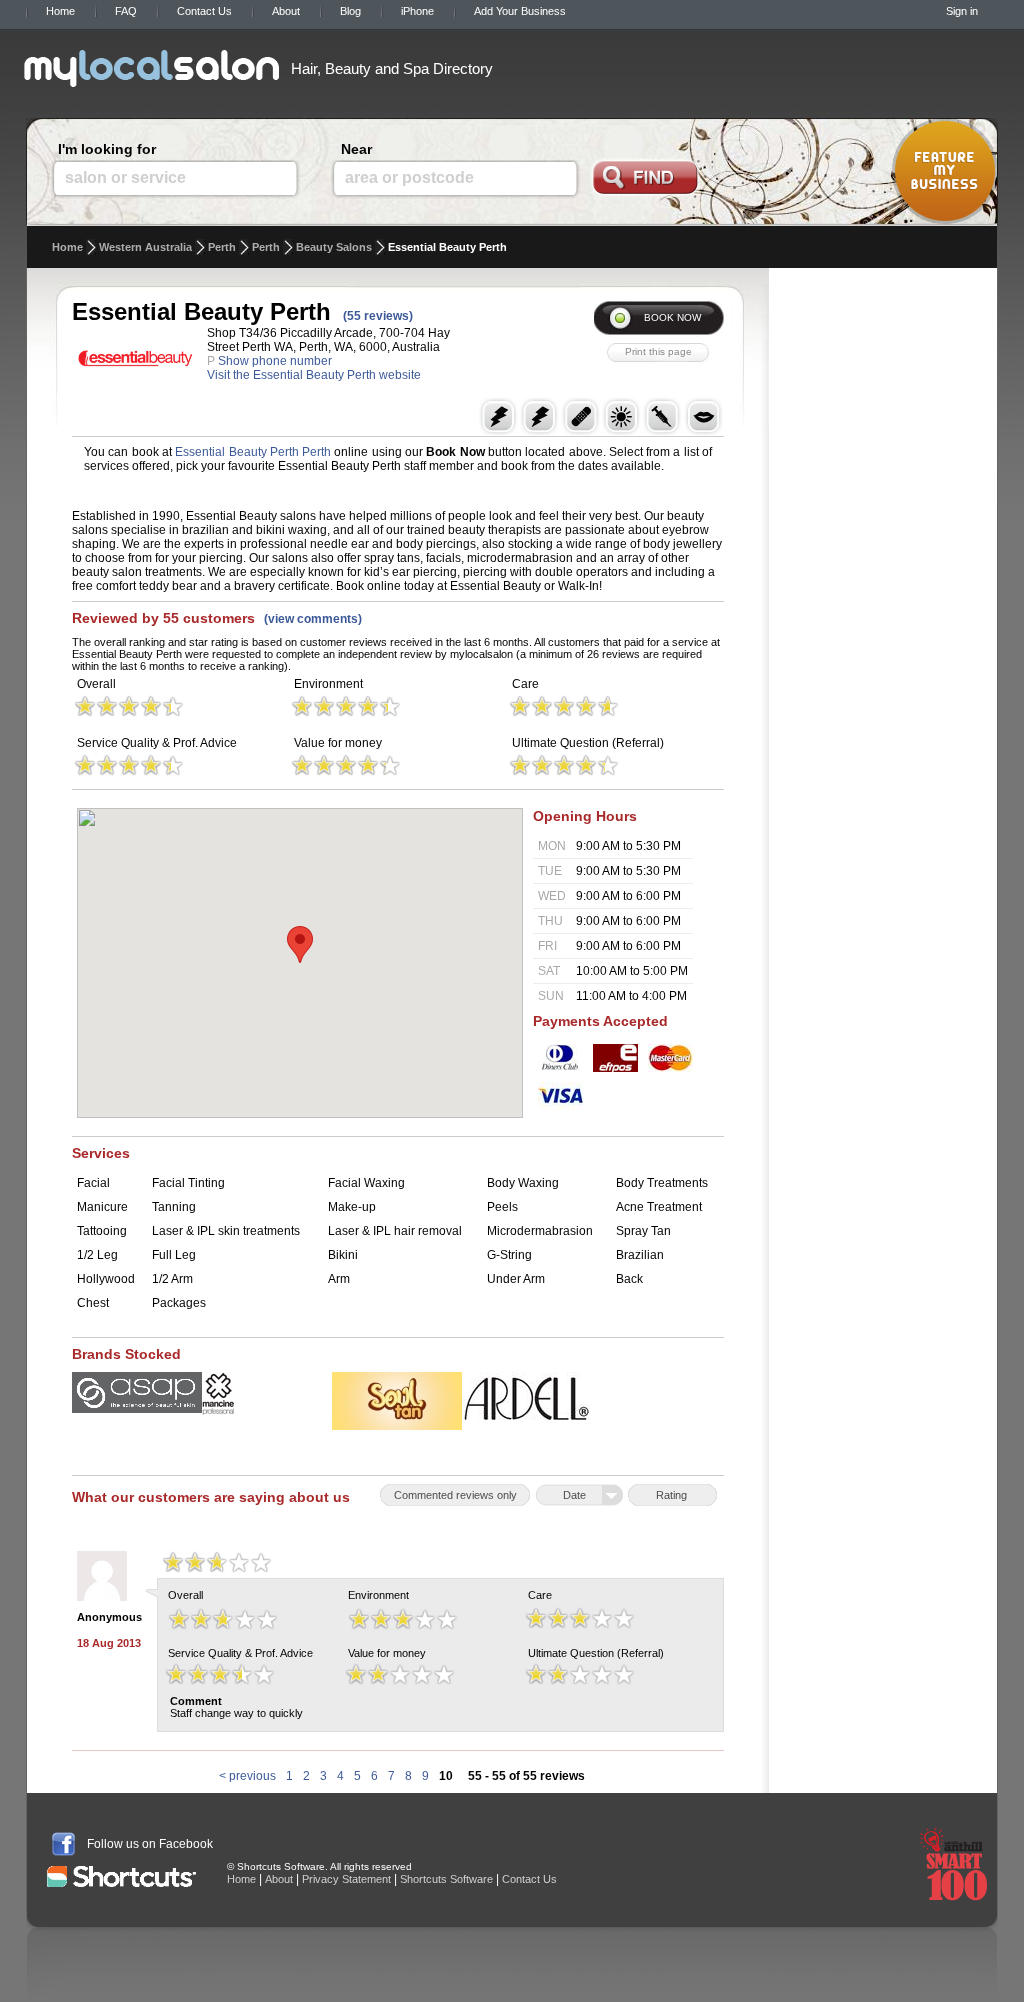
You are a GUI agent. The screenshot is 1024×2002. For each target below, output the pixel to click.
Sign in (962, 11)
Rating (671, 1495)
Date (574, 1495)
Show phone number (275, 361)
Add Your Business (520, 11)
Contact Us (204, 11)
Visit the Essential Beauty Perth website (314, 375)
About (286, 11)
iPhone (417, 11)
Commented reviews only (455, 1495)
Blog (350, 11)
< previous (247, 1776)
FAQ (126, 11)
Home (60, 11)
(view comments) (313, 619)
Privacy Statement (346, 1879)
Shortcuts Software (446, 1879)
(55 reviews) (378, 316)
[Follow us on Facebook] (63, 1844)
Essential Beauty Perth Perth (253, 452)
